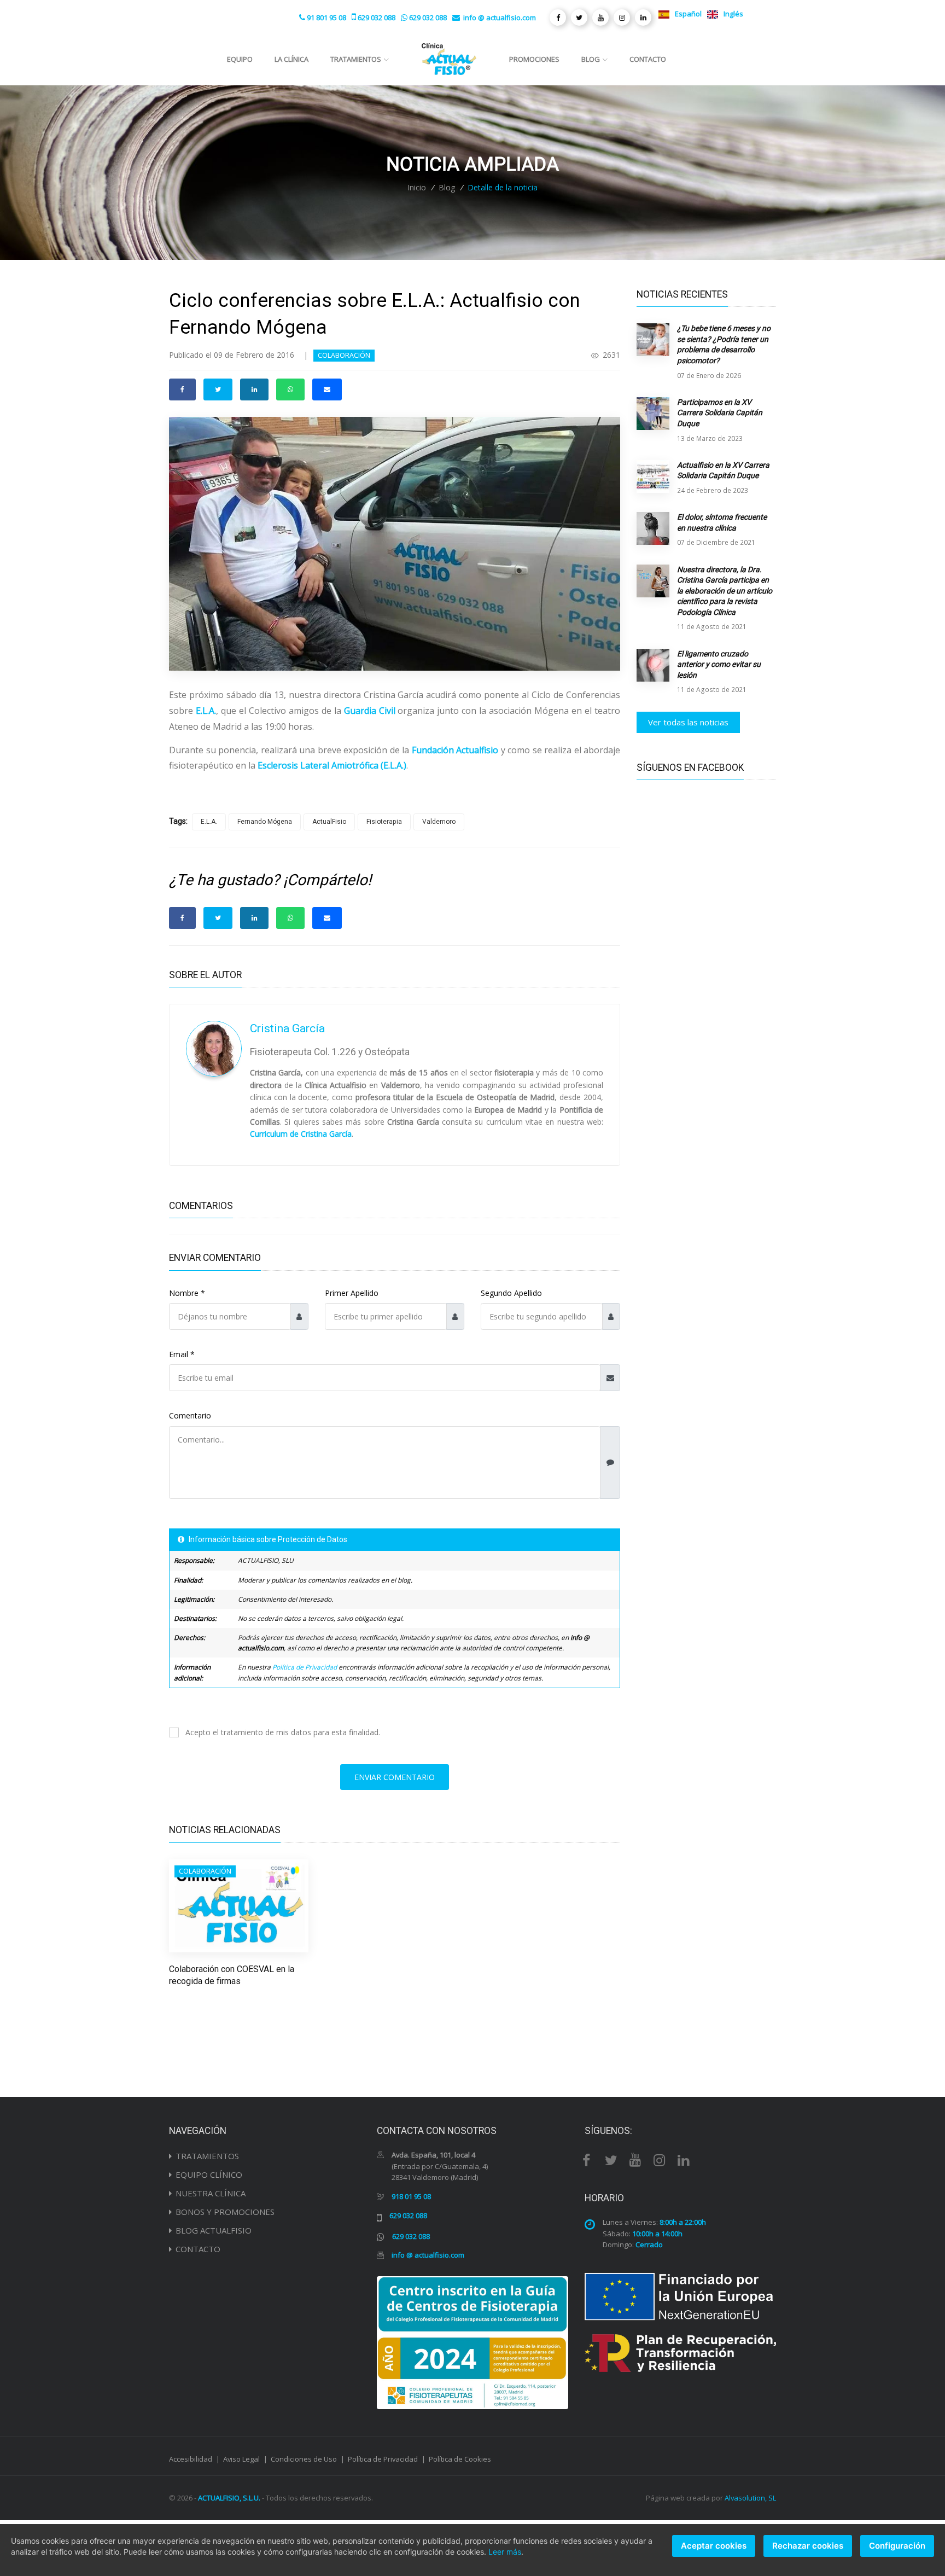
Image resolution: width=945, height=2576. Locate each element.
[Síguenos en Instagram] (660, 2159)
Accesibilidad (191, 2459)
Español (687, 14)
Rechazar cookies (808, 2546)
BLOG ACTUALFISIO (214, 2230)
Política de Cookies (460, 2459)
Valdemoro (439, 822)
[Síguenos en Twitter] (579, 18)
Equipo (240, 59)
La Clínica (291, 59)
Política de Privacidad (305, 1667)
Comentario (190, 1415)
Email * (182, 1354)
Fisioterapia (384, 822)
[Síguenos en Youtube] (600, 18)
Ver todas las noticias (688, 722)
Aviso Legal (241, 2459)
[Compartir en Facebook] (182, 389)
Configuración (897, 2546)
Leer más (505, 2552)
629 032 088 (377, 18)
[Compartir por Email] (327, 389)
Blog (591, 59)
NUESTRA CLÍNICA (211, 2193)
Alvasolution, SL (750, 2498)
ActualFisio (329, 822)
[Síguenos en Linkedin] (643, 18)
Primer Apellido (352, 1293)
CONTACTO (198, 2249)
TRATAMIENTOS (207, 2156)
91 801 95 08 (326, 18)
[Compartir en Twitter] (218, 389)
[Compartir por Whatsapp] (290, 389)
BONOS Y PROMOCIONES (225, 2212)
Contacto (648, 59)
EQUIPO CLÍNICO (209, 2174)
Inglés (733, 14)
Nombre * (187, 1293)
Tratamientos (356, 59)
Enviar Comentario (395, 1777)
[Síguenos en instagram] (622, 18)
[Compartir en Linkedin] (254, 389)
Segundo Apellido (511, 1293)
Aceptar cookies (714, 2546)
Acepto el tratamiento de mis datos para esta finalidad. (283, 1732)
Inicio (417, 187)
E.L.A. (209, 822)
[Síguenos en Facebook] (558, 18)
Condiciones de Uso (304, 2459)
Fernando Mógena (265, 822)
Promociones (534, 59)
